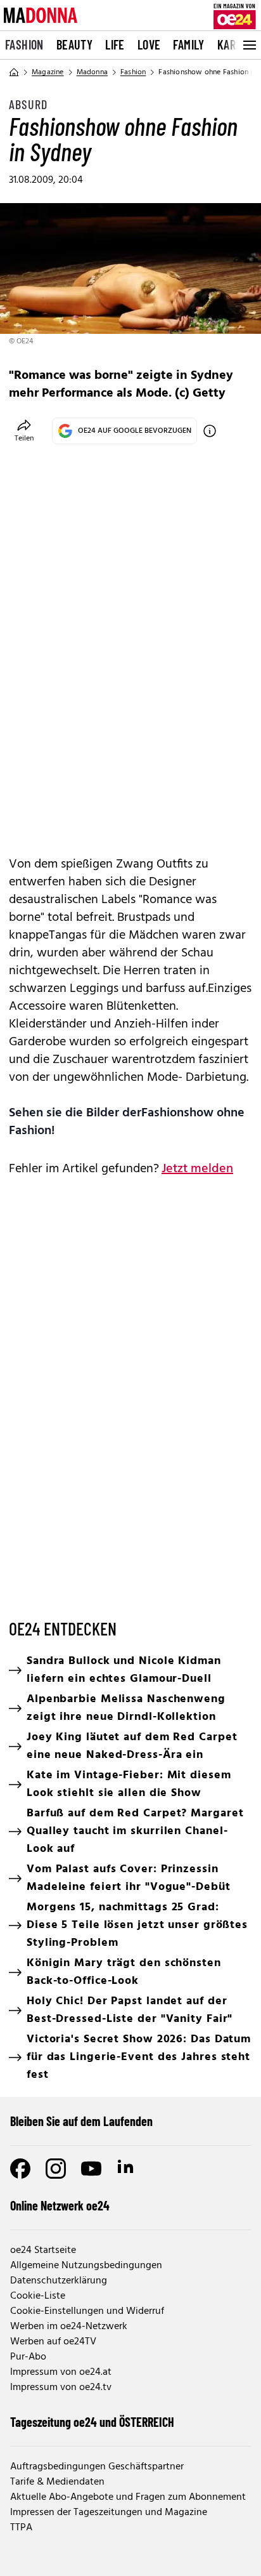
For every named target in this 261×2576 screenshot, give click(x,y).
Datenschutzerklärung (59, 2281)
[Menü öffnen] (248, 45)
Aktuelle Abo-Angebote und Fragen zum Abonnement (128, 2497)
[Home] (14, 72)
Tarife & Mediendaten (57, 2482)
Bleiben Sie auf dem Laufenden (81, 2121)
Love (149, 44)
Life (115, 44)
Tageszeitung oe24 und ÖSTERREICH (92, 2422)
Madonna (92, 72)
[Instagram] (56, 2169)
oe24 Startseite (43, 2250)
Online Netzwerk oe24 (60, 2205)
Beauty (74, 44)
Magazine (48, 72)
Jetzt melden (197, 1169)
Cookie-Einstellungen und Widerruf (87, 2311)
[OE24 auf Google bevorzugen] (210, 431)
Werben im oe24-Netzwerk (69, 2327)
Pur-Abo (28, 2357)
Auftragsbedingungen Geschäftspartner (97, 2467)
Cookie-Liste (38, 2296)
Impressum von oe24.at (61, 2372)
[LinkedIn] (127, 2169)
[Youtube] (91, 2169)
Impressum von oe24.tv (61, 2388)
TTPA (21, 2528)
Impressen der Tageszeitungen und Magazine (109, 2513)
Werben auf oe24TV (53, 2342)
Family (188, 44)
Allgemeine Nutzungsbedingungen (86, 2266)
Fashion (24, 44)
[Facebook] (20, 2169)
